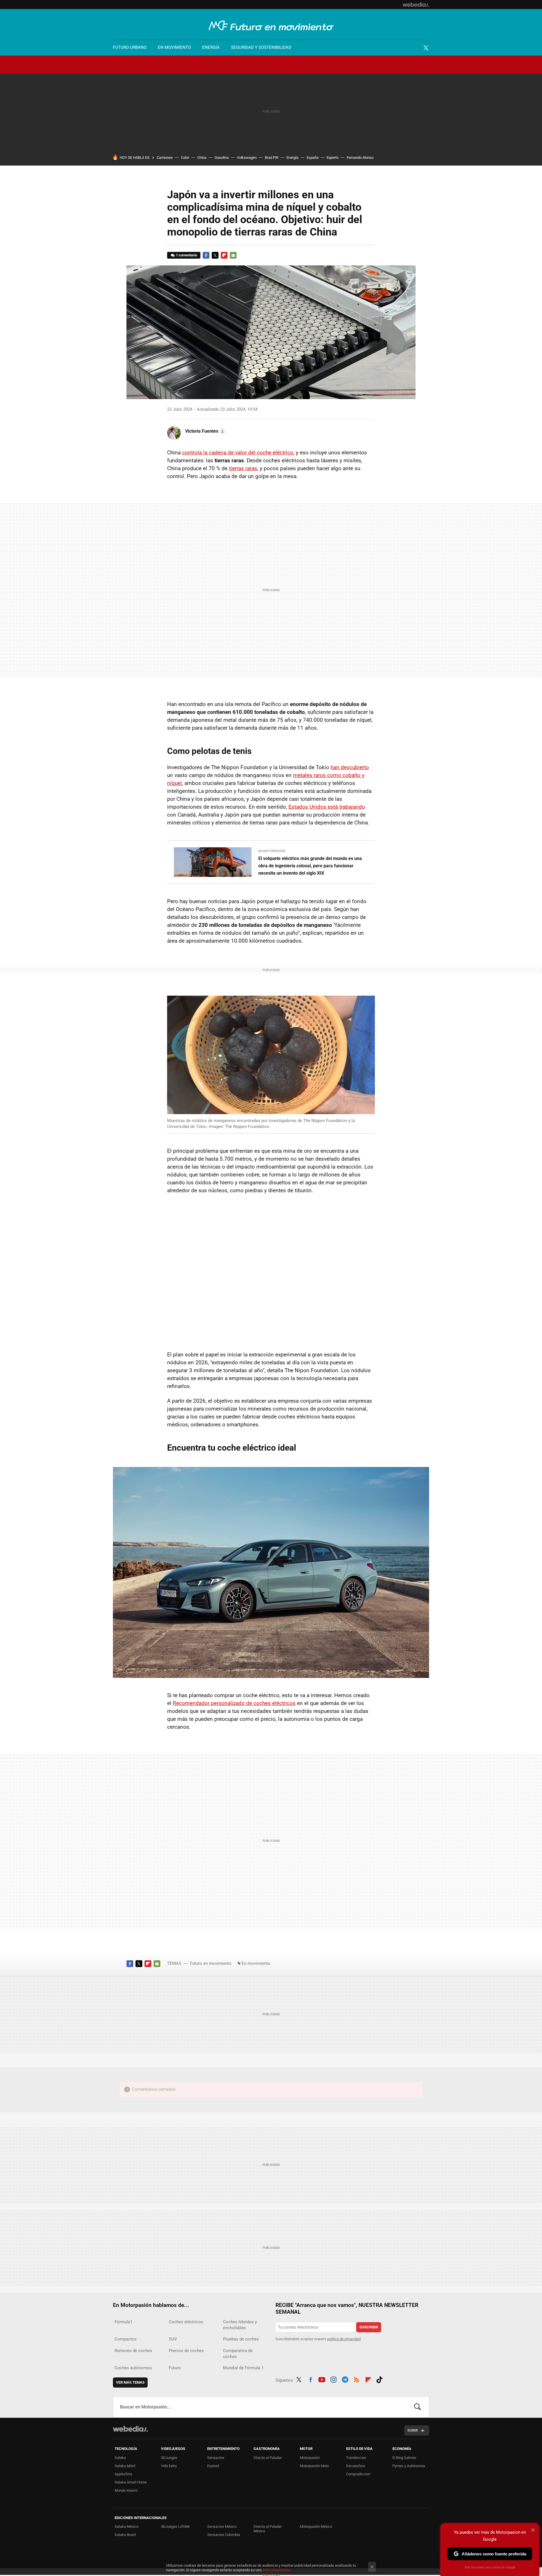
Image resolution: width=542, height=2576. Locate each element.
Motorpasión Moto (314, 2466)
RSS (357, 2379)
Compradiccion (358, 2474)
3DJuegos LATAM (175, 2526)
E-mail (233, 255)
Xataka (120, 2458)
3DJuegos (169, 2458)
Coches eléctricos (186, 2322)
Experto (333, 158)
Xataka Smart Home (131, 2482)
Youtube (322, 2379)
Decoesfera (356, 2466)
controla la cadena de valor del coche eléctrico (238, 453)
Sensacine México (222, 2526)
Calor (185, 158)
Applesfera (123, 2474)
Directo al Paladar (268, 2458)
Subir (413, 2430)
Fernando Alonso (360, 158)
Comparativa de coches (238, 2354)
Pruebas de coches (241, 2339)
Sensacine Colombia (224, 2535)
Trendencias (356, 2458)
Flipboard (224, 255)
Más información (277, 2570)
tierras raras (243, 468)
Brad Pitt (272, 158)
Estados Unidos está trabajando (327, 807)
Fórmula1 (124, 2322)
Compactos (126, 2339)
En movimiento (174, 47)
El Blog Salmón (404, 2458)
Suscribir (369, 2327)
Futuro (175, 2368)
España (312, 158)
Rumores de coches (133, 2351)
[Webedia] (416, 5)
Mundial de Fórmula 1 (243, 2368)
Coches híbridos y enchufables (240, 2325)
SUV (173, 2339)
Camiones (165, 158)
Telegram (345, 2379)
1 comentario (186, 255)
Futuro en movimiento (271, 26)
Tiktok (379, 2379)
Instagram (333, 2379)
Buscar (418, 2407)
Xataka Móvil (125, 2466)
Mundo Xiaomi (126, 2490)
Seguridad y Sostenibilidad (261, 47)
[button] (205, 431)
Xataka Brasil (125, 2535)
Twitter (426, 48)
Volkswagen (247, 158)
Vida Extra (169, 2466)
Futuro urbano (130, 47)
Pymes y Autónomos (409, 2466)
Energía (211, 47)
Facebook (206, 255)
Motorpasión (310, 2458)
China (202, 158)
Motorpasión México (316, 2526)
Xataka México (126, 2526)
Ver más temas (130, 2382)
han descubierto (350, 767)
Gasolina (222, 158)
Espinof (213, 2466)
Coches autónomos (133, 2368)
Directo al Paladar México (268, 2529)
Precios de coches (186, 2351)
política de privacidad (344, 2339)
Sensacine (216, 2458)
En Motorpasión (272, 851)
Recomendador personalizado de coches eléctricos (234, 1703)
